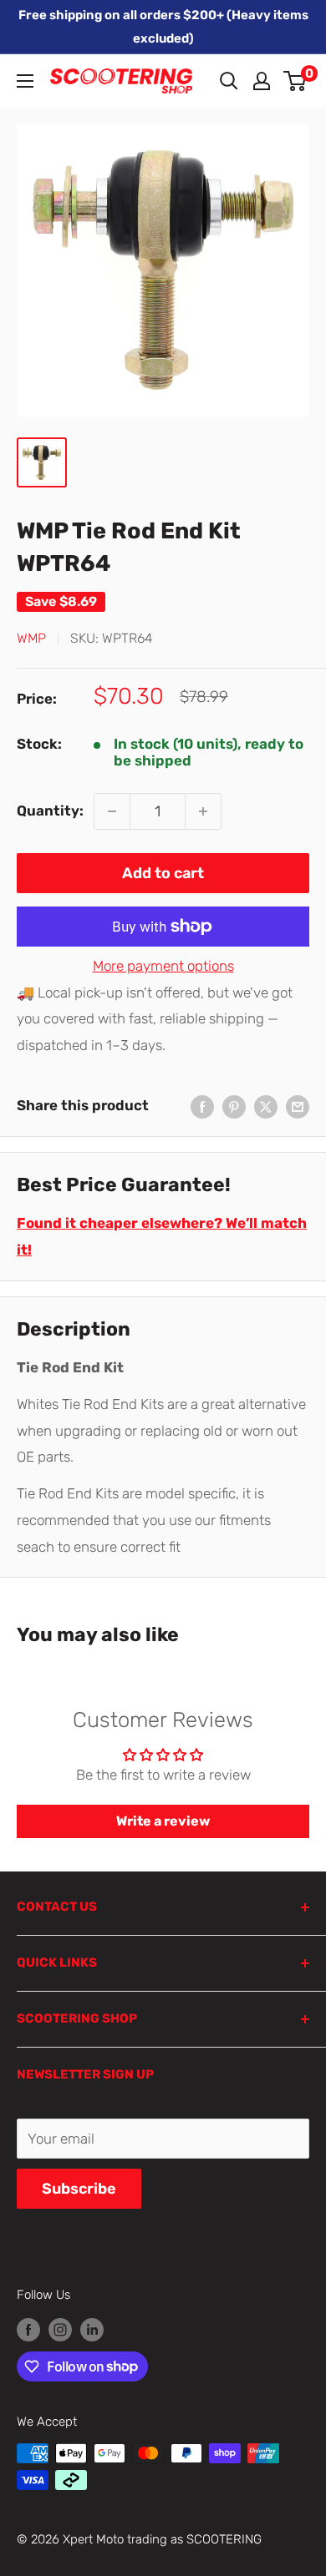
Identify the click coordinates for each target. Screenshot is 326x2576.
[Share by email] (298, 1106)
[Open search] (229, 81)
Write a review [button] (163, 1821)
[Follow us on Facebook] (28, 2329)
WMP (31, 638)
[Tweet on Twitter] (266, 1106)
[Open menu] (25, 81)
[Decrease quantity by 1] (112, 811)
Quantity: (50, 811)
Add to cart (163, 873)
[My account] (262, 81)
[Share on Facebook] (202, 1106)
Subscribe (79, 2189)
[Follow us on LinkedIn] (92, 2329)
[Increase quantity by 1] (203, 811)
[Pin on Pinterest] (234, 1106)
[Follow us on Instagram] (60, 2329)
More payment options (163, 966)
